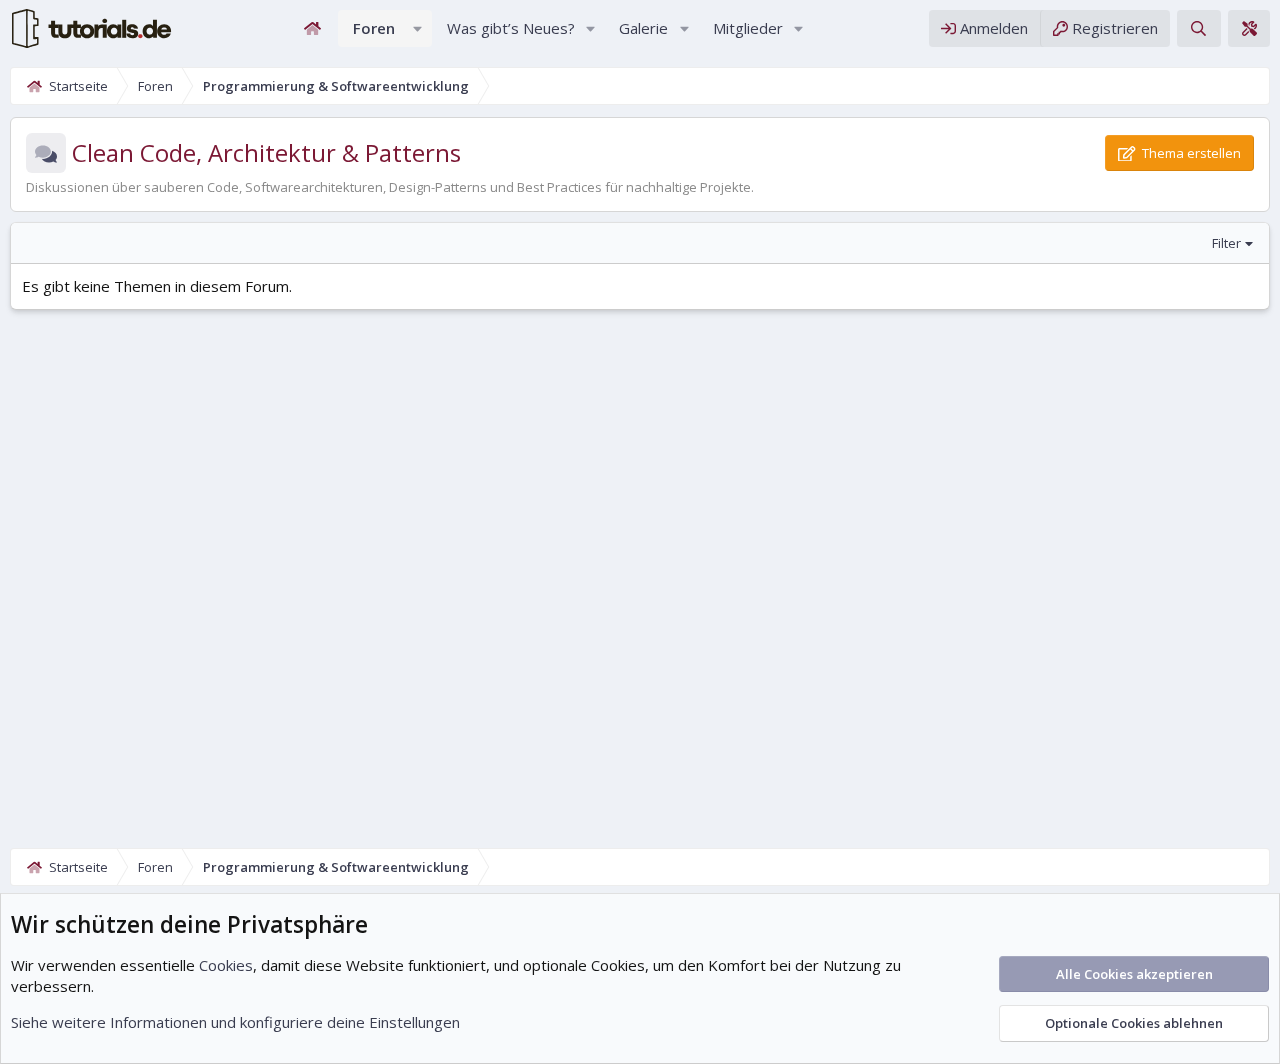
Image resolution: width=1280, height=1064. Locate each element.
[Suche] (1198, 28)
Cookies (226, 965)
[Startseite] (313, 28)
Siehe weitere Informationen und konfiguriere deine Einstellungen (235, 1022)
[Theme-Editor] (1249, 28)
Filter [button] (1226, 243)
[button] (418, 28)
